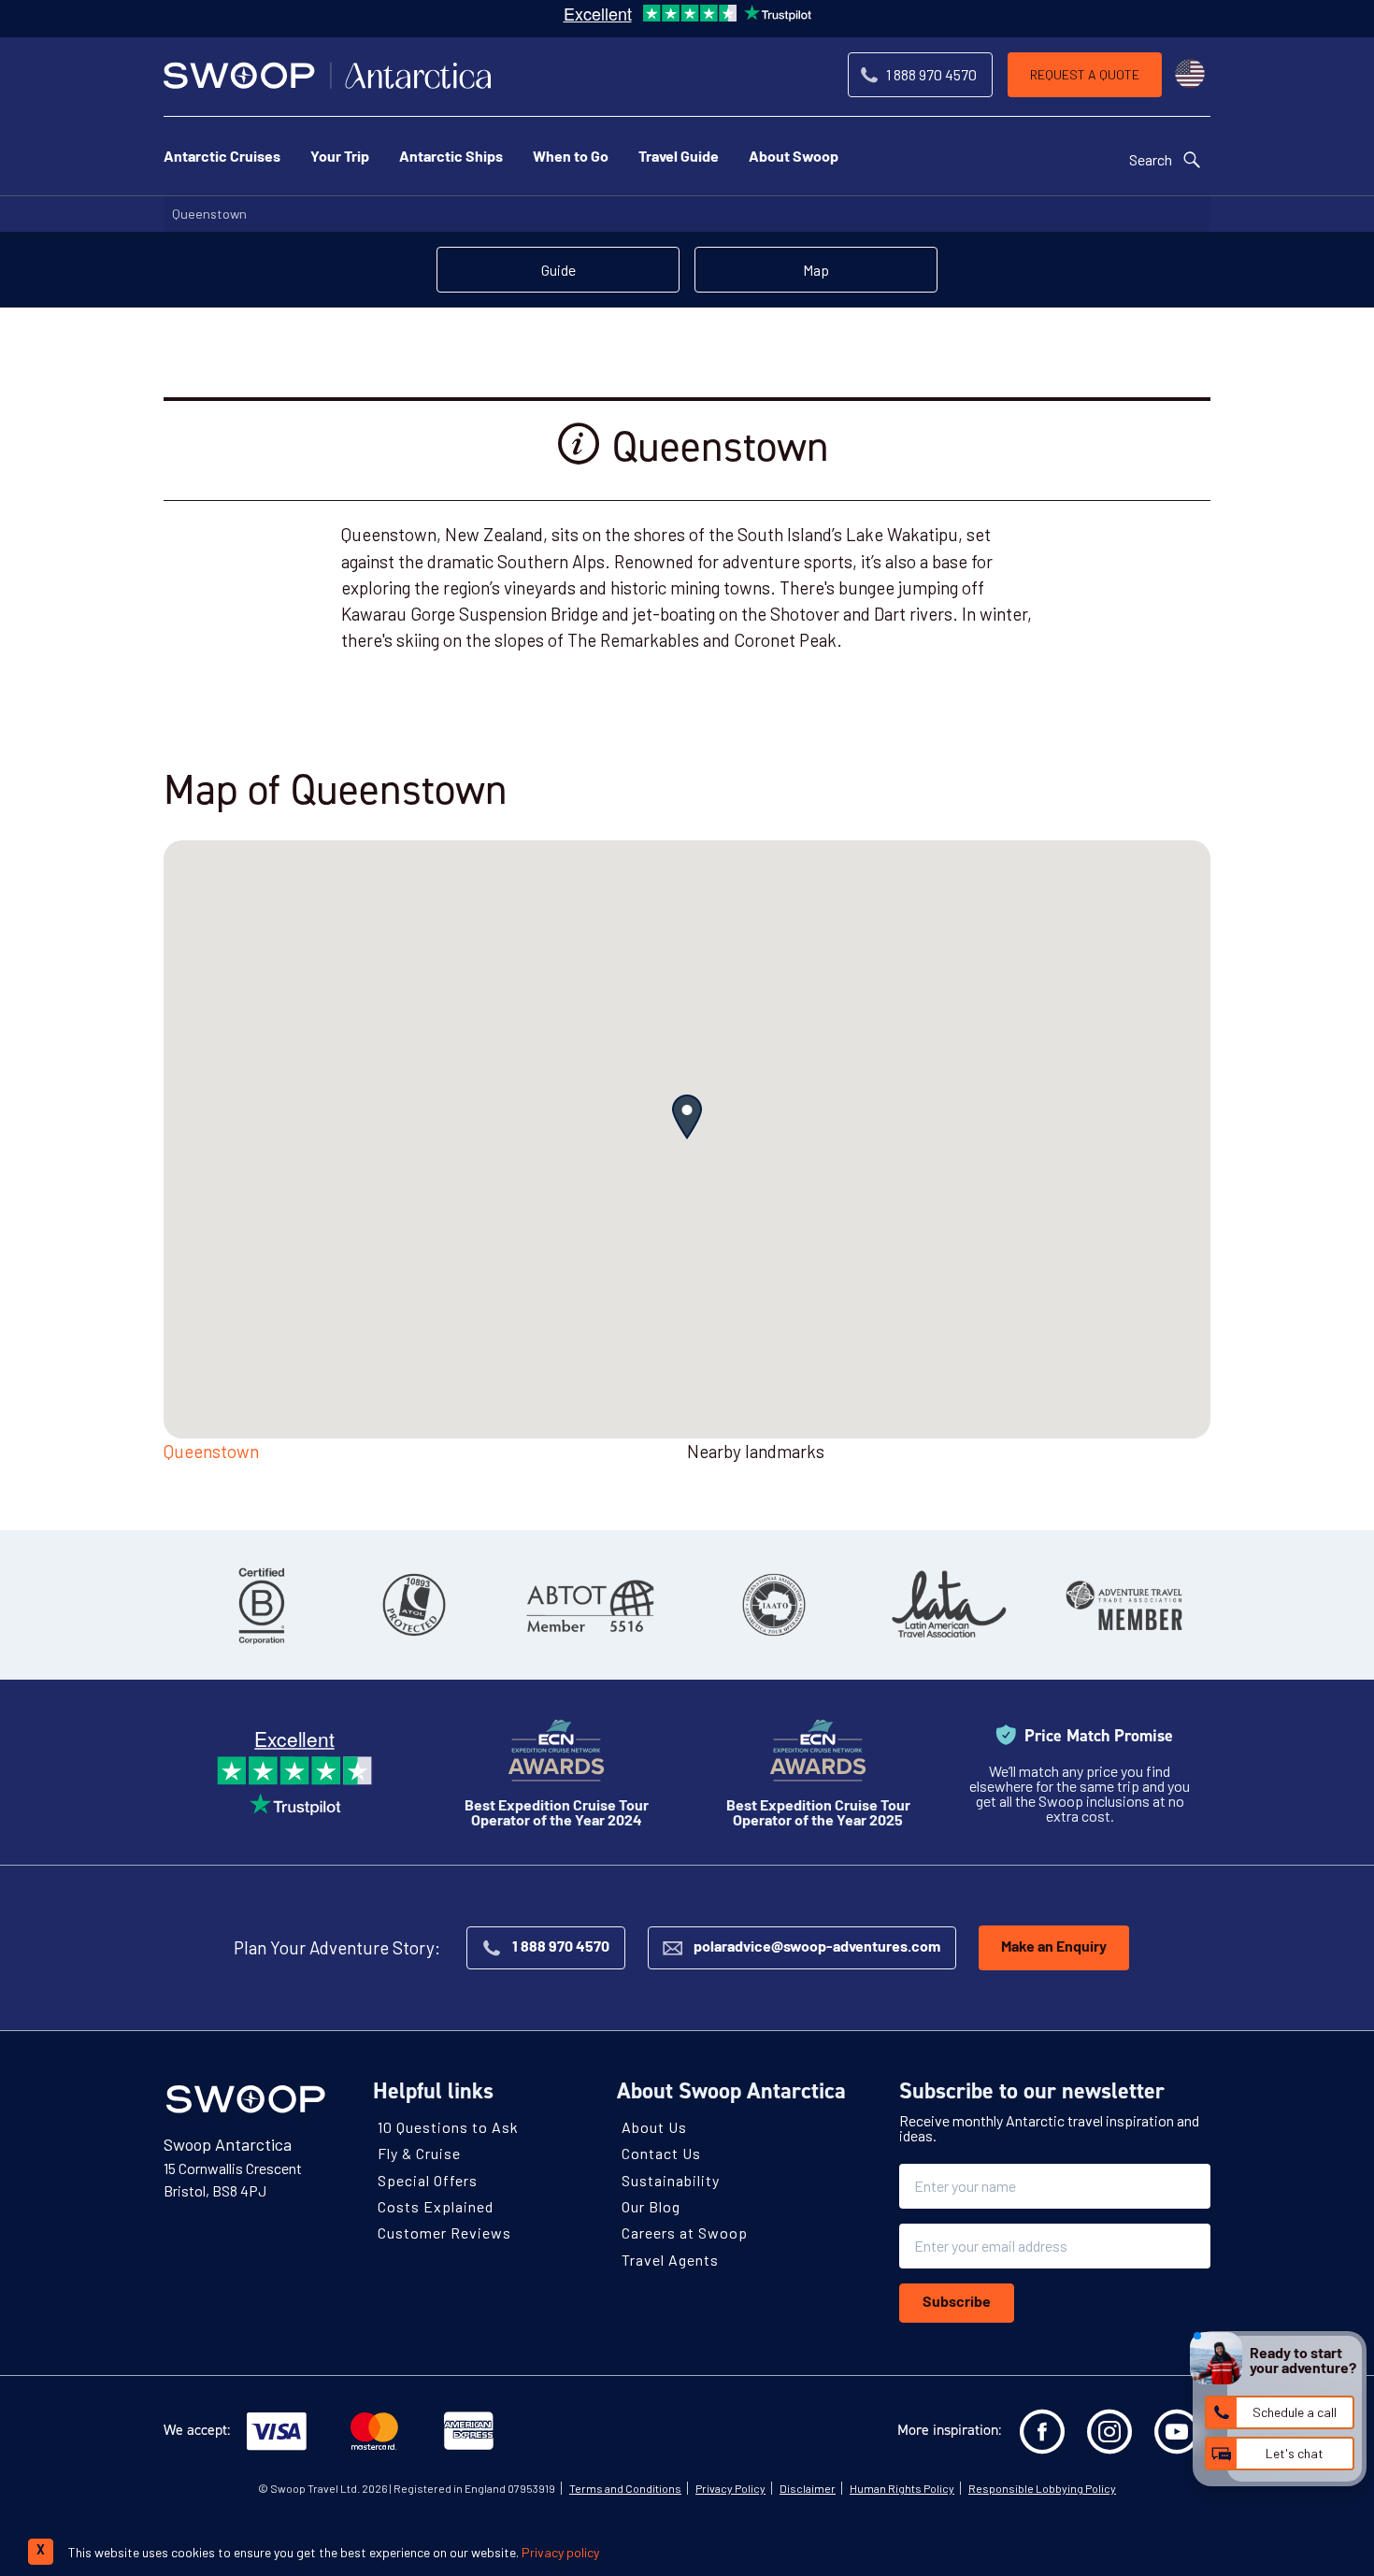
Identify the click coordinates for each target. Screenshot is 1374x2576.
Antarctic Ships (451, 158)
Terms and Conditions (625, 2488)
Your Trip (340, 158)
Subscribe (957, 2303)
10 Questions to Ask (448, 2127)
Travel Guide (679, 158)
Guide (558, 270)
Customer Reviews (444, 2233)
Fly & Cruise (419, 2153)
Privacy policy (560, 2552)
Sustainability (671, 2179)
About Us (654, 2127)
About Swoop (794, 158)
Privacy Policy (730, 2488)
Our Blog (651, 2206)
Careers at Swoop (685, 2233)
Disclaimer (808, 2488)
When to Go (571, 158)
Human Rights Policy (902, 2488)
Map (816, 270)
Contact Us (661, 2153)
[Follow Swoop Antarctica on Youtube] (1177, 2432)
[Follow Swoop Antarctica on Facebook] (1042, 2432)
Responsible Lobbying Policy (1042, 2488)
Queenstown (209, 214)
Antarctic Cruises (222, 158)
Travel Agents (670, 2259)
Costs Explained (436, 2206)
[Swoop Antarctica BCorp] (262, 1605)
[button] (687, 1117)
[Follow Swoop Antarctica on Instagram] (1109, 2432)
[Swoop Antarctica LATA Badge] (949, 1605)
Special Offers (428, 2179)
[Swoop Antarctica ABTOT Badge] (588, 1605)
